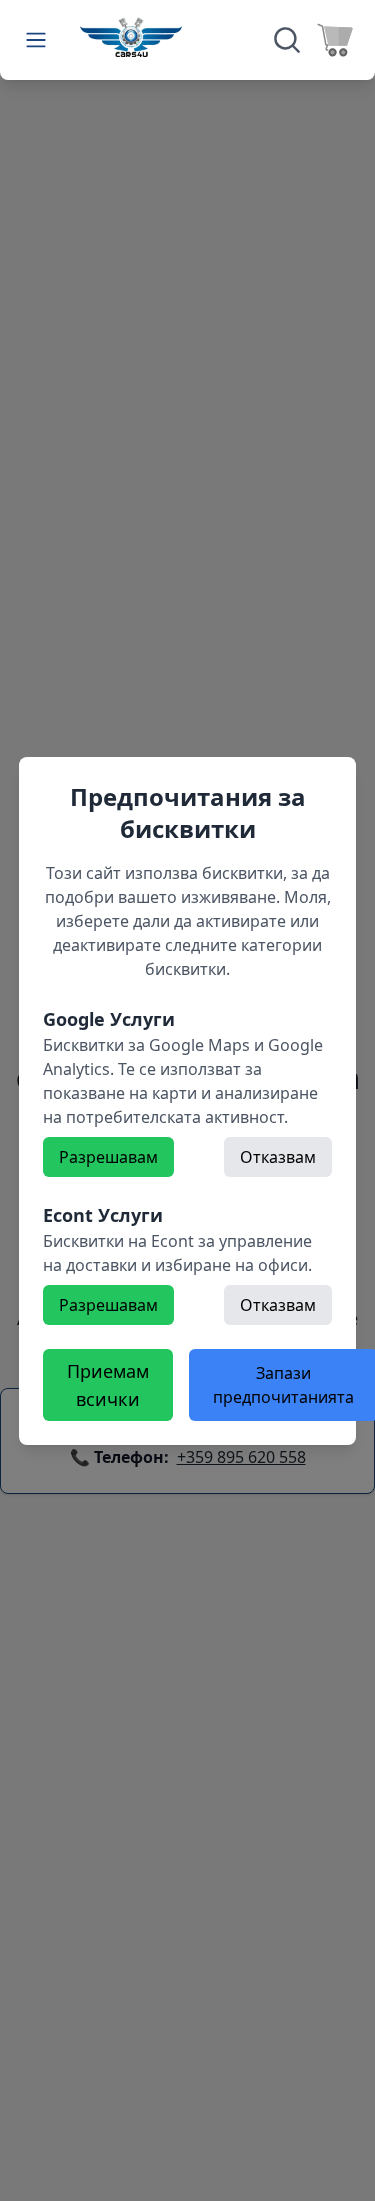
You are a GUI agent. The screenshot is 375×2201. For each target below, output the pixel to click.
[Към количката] (335, 40)
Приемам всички (108, 1385)
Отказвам (278, 1157)
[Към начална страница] (131, 37)
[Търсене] (287, 40)
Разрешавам (108, 1157)
